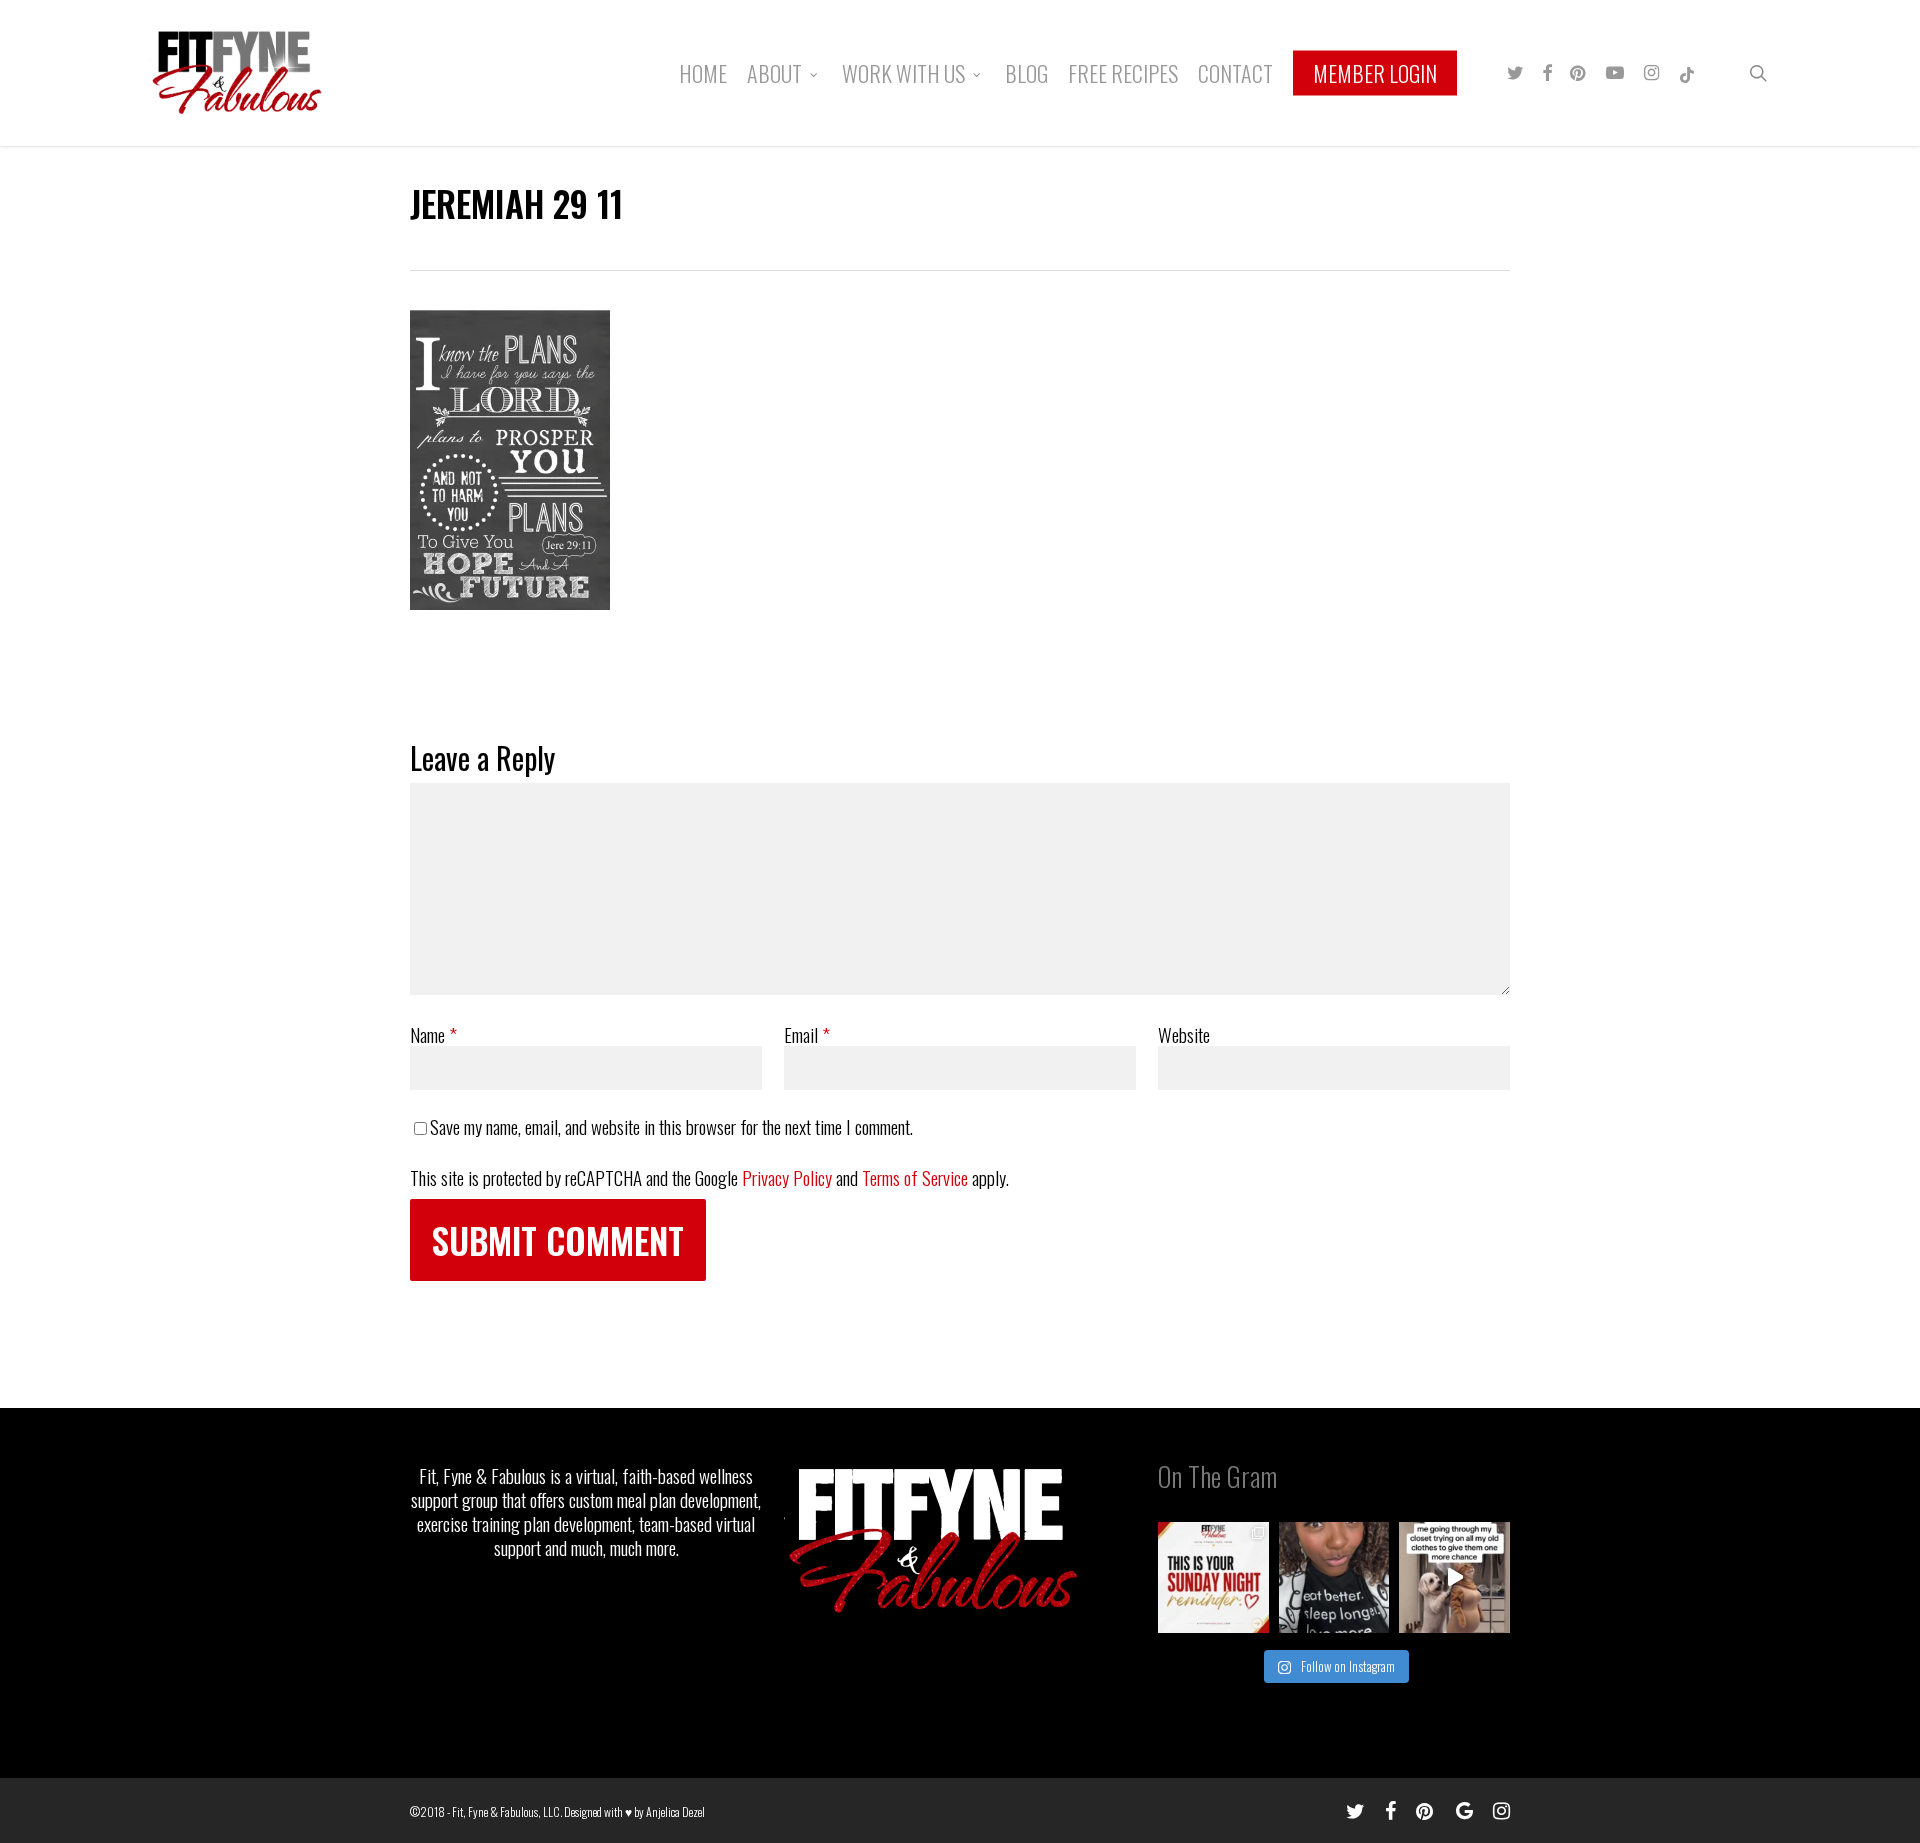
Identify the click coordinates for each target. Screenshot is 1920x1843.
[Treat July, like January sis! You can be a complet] (1454, 1577)
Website (1184, 1034)
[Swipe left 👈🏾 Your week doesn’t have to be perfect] (1213, 1577)
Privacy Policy (787, 1177)
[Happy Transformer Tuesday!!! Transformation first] (1334, 1577)
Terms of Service (915, 1177)
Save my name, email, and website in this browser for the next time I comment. (671, 1126)
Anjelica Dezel (675, 1811)
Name (433, 1034)
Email (807, 1034)
